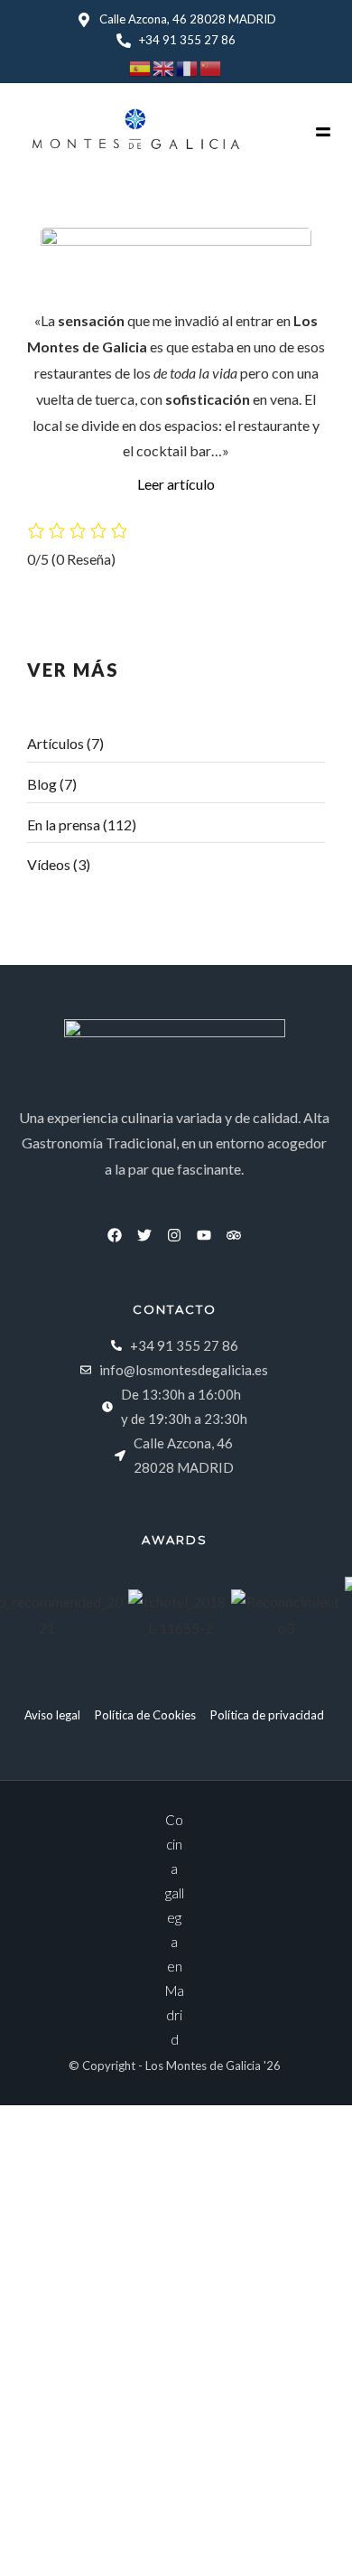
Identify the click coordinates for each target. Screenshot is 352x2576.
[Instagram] (174, 1235)
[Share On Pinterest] (97, 2537)
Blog (42, 784)
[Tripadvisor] (234, 1235)
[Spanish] (141, 66)
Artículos (56, 743)
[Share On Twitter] (72, 2537)
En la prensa (64, 824)
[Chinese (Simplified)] (211, 66)
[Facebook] (115, 1235)
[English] (164, 66)
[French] (188, 66)
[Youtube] (204, 1235)
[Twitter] (144, 1235)
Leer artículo (176, 484)
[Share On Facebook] (46, 2537)
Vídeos (49, 864)
